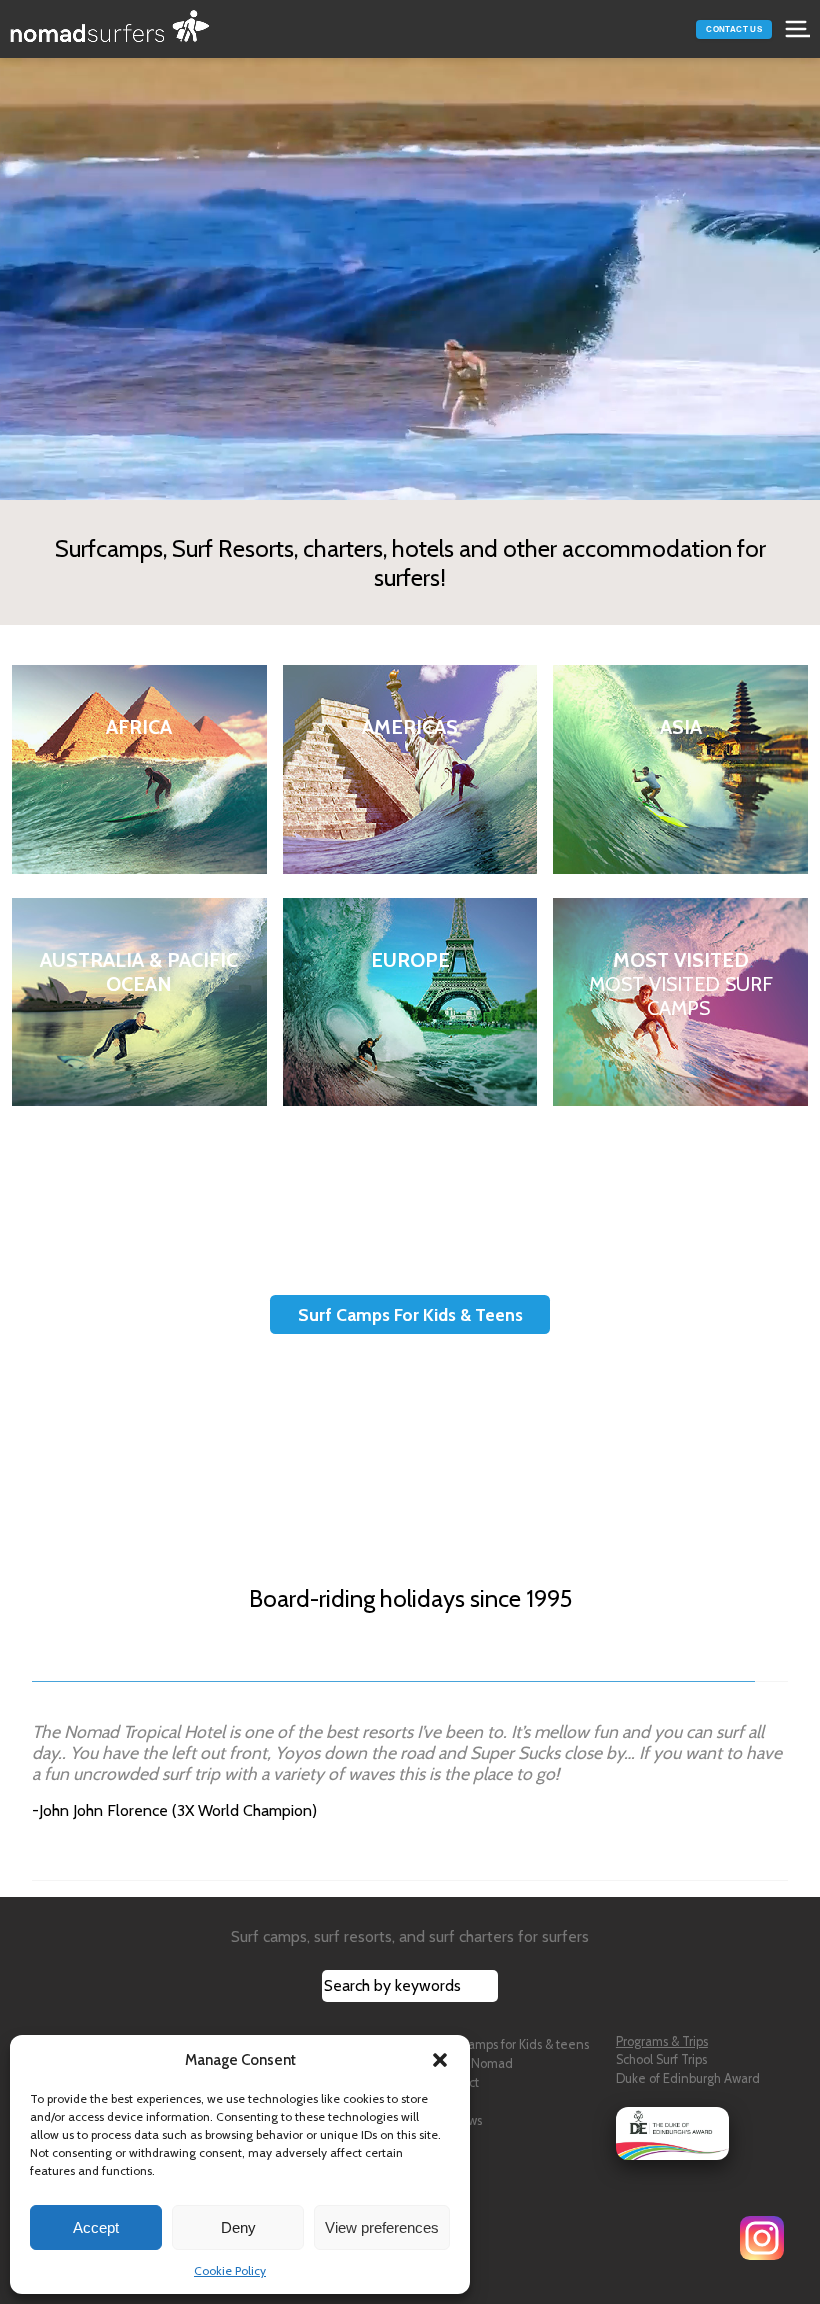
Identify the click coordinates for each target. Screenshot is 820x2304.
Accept (96, 2227)
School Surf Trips (661, 2059)
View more (139, 769)
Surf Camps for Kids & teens (512, 2044)
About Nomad (474, 2063)
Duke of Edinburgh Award (688, 2078)
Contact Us (734, 29)
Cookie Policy (230, 2270)
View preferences (382, 2227)
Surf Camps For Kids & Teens (410, 1314)
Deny (238, 2227)
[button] (440, 2060)
